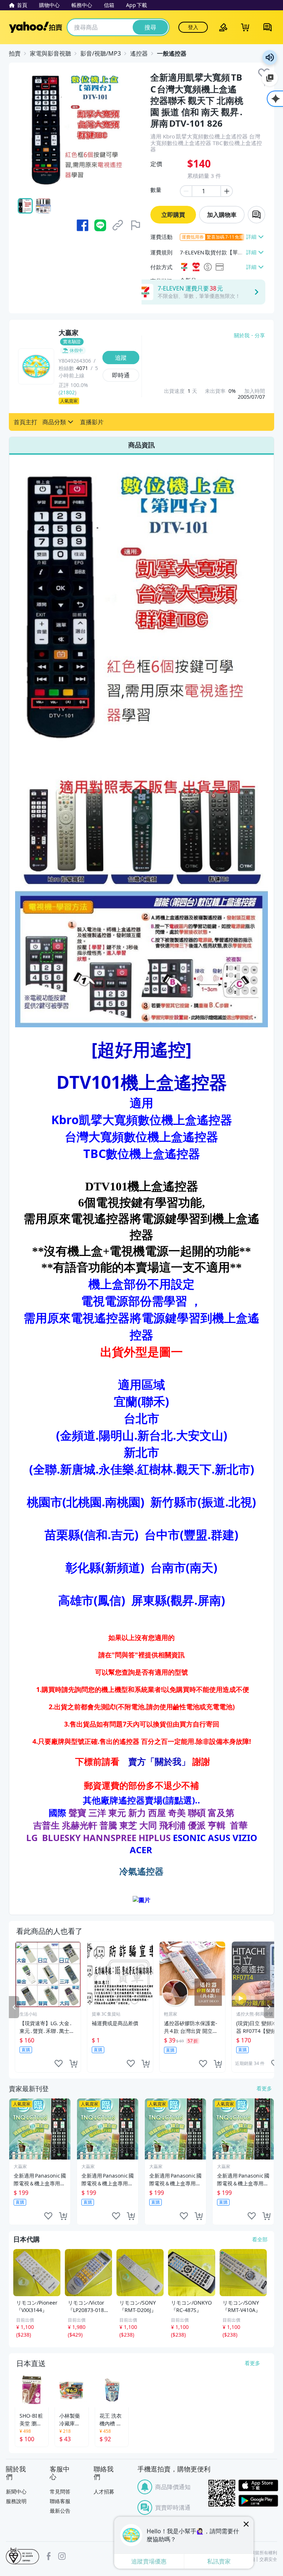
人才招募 (104, 2491)
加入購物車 (222, 215)
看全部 (260, 2239)
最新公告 (60, 2511)
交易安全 (268, 2559)
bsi (22, 2556)
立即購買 (173, 215)
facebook (49, 2556)
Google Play (258, 2501)
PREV (14, 2007)
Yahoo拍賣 (36, 27)
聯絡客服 (60, 2501)
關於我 (242, 335)
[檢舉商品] (136, 225)
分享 (260, 335)
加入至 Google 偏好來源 (270, 78)
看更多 (264, 2088)
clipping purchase (73, 2064)
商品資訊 (141, 445)
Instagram (62, 2556)
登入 (193, 27)
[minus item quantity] (186, 191)
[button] (25, 422)
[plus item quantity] (227, 191)
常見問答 (60, 2491)
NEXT (269, 2007)
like (59, 2064)
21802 (67, 392)
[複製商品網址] (118, 225)
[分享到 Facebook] (83, 225)
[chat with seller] (256, 215)
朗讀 (270, 57)
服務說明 (16, 2501)
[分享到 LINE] (100, 225)
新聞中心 (16, 2491)
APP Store (258, 2486)
